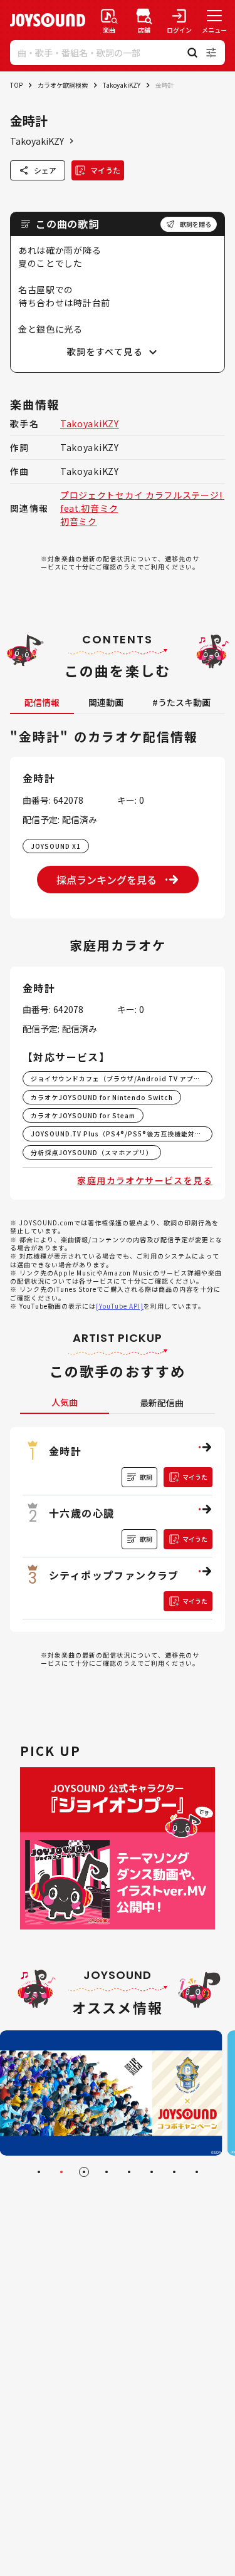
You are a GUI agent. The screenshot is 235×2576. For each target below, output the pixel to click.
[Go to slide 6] (152, 2172)
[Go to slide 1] (39, 2172)
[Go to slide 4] (107, 2172)
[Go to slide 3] (84, 2172)
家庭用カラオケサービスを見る (145, 1180)
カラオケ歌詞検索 (63, 85)
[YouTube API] (120, 1306)
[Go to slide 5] (129, 2172)
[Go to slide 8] (197, 2172)
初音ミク (79, 521)
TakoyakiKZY (122, 85)
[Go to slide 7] (174, 2172)
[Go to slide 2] (61, 2172)
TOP (16, 85)
